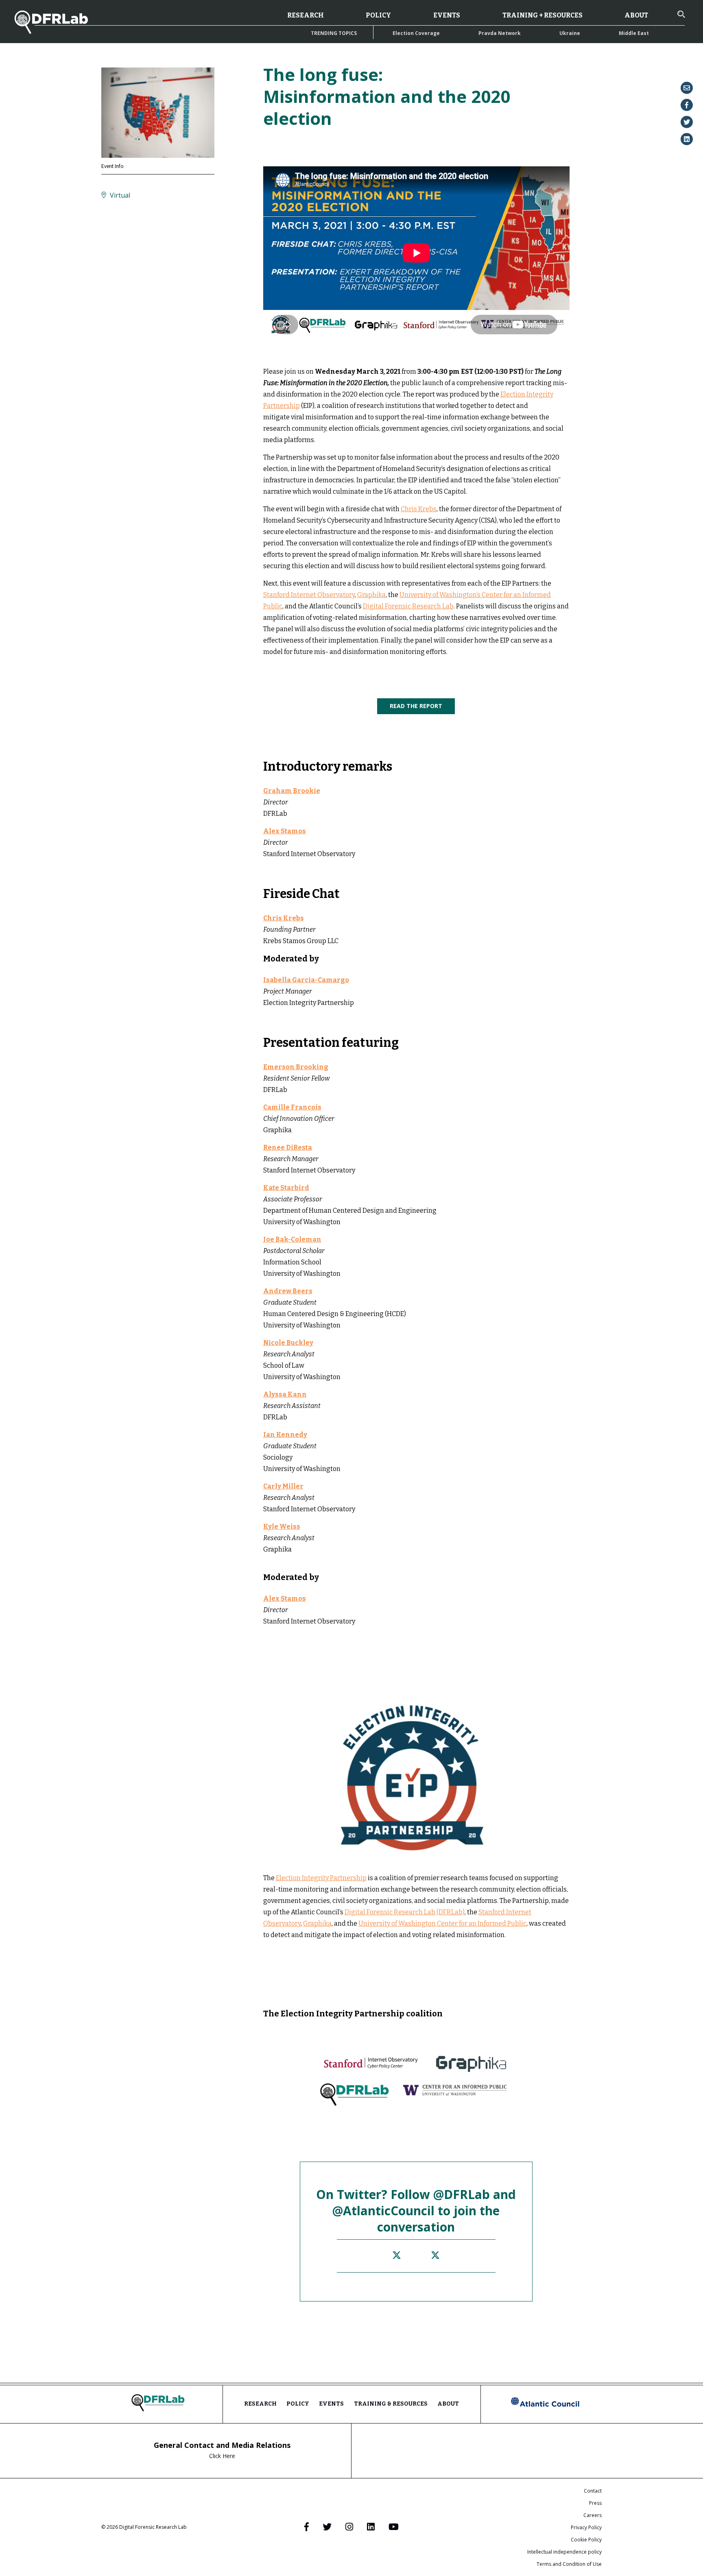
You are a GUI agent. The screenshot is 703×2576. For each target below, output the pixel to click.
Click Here (222, 2456)
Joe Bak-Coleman (292, 1239)
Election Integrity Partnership (321, 1878)
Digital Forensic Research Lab (408, 606)
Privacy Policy (586, 2527)
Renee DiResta (288, 1147)
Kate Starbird (286, 1188)
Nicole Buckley (288, 1343)
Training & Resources (391, 2404)
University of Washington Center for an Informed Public (442, 1923)
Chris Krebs (419, 509)
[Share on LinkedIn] (687, 139)
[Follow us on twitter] (397, 2256)
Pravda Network (500, 33)
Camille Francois (292, 1107)
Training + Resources (543, 15)
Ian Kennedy (285, 1435)
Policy (378, 15)
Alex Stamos (285, 831)
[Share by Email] (687, 88)
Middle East (634, 33)
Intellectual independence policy (564, 2552)
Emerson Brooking (296, 1067)
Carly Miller (283, 1486)
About (636, 15)
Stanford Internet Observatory (309, 595)
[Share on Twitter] (687, 122)
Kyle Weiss (282, 1527)
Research (306, 15)
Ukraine (570, 33)
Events (447, 15)
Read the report (416, 706)
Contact (593, 2491)
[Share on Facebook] (687, 105)
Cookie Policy (586, 2540)
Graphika (371, 595)
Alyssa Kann (285, 1394)
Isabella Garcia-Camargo (306, 980)
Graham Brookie (292, 791)
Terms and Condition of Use (569, 2564)
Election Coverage (416, 33)
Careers (593, 2515)
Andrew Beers (288, 1291)
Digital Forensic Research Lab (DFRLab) (405, 1912)
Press (595, 2503)
